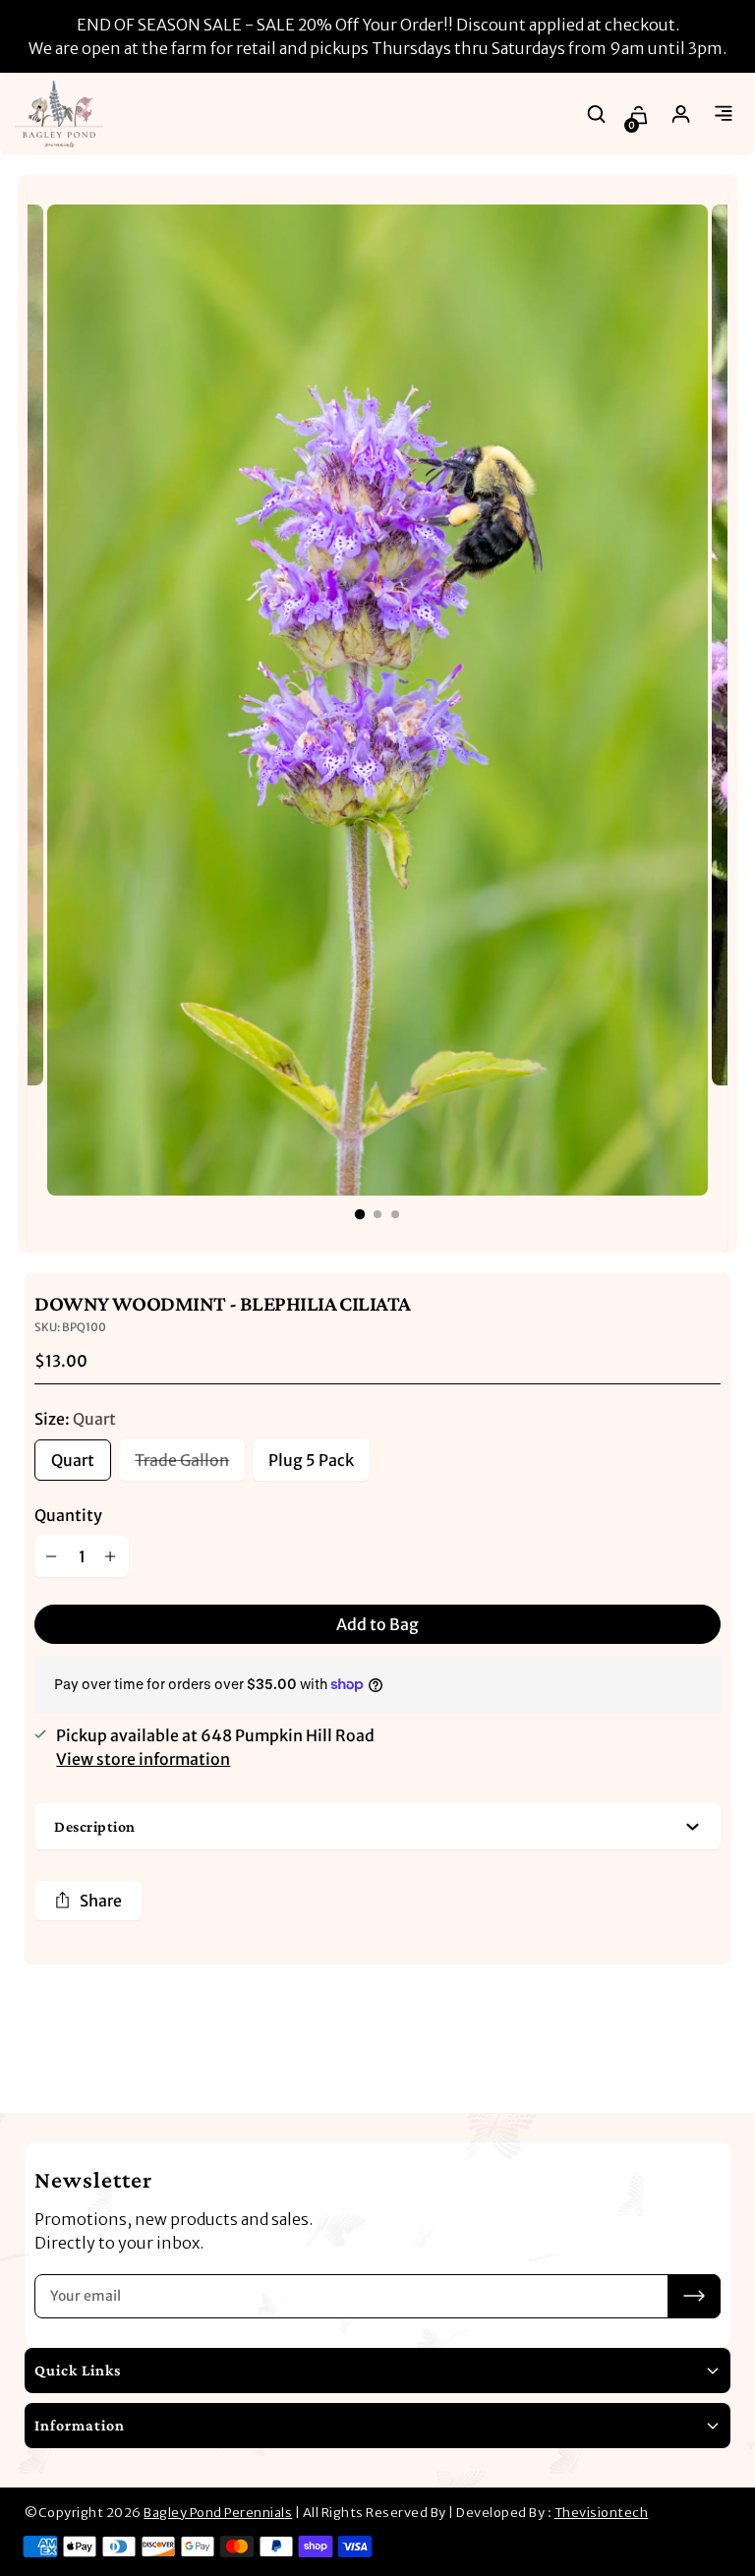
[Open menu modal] (724, 114)
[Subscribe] (694, 2296)
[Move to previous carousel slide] (652, 2050)
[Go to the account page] (682, 114)
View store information (143, 1759)
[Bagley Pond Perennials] (59, 114)
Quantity (68, 1515)
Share (101, 1901)
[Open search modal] (597, 114)
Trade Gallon (182, 1460)
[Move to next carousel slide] (711, 2050)
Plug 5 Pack (311, 1460)
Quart (73, 1460)
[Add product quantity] (111, 1556)
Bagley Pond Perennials (218, 2513)
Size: (75, 1419)
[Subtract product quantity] (52, 1556)
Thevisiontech (602, 2513)
